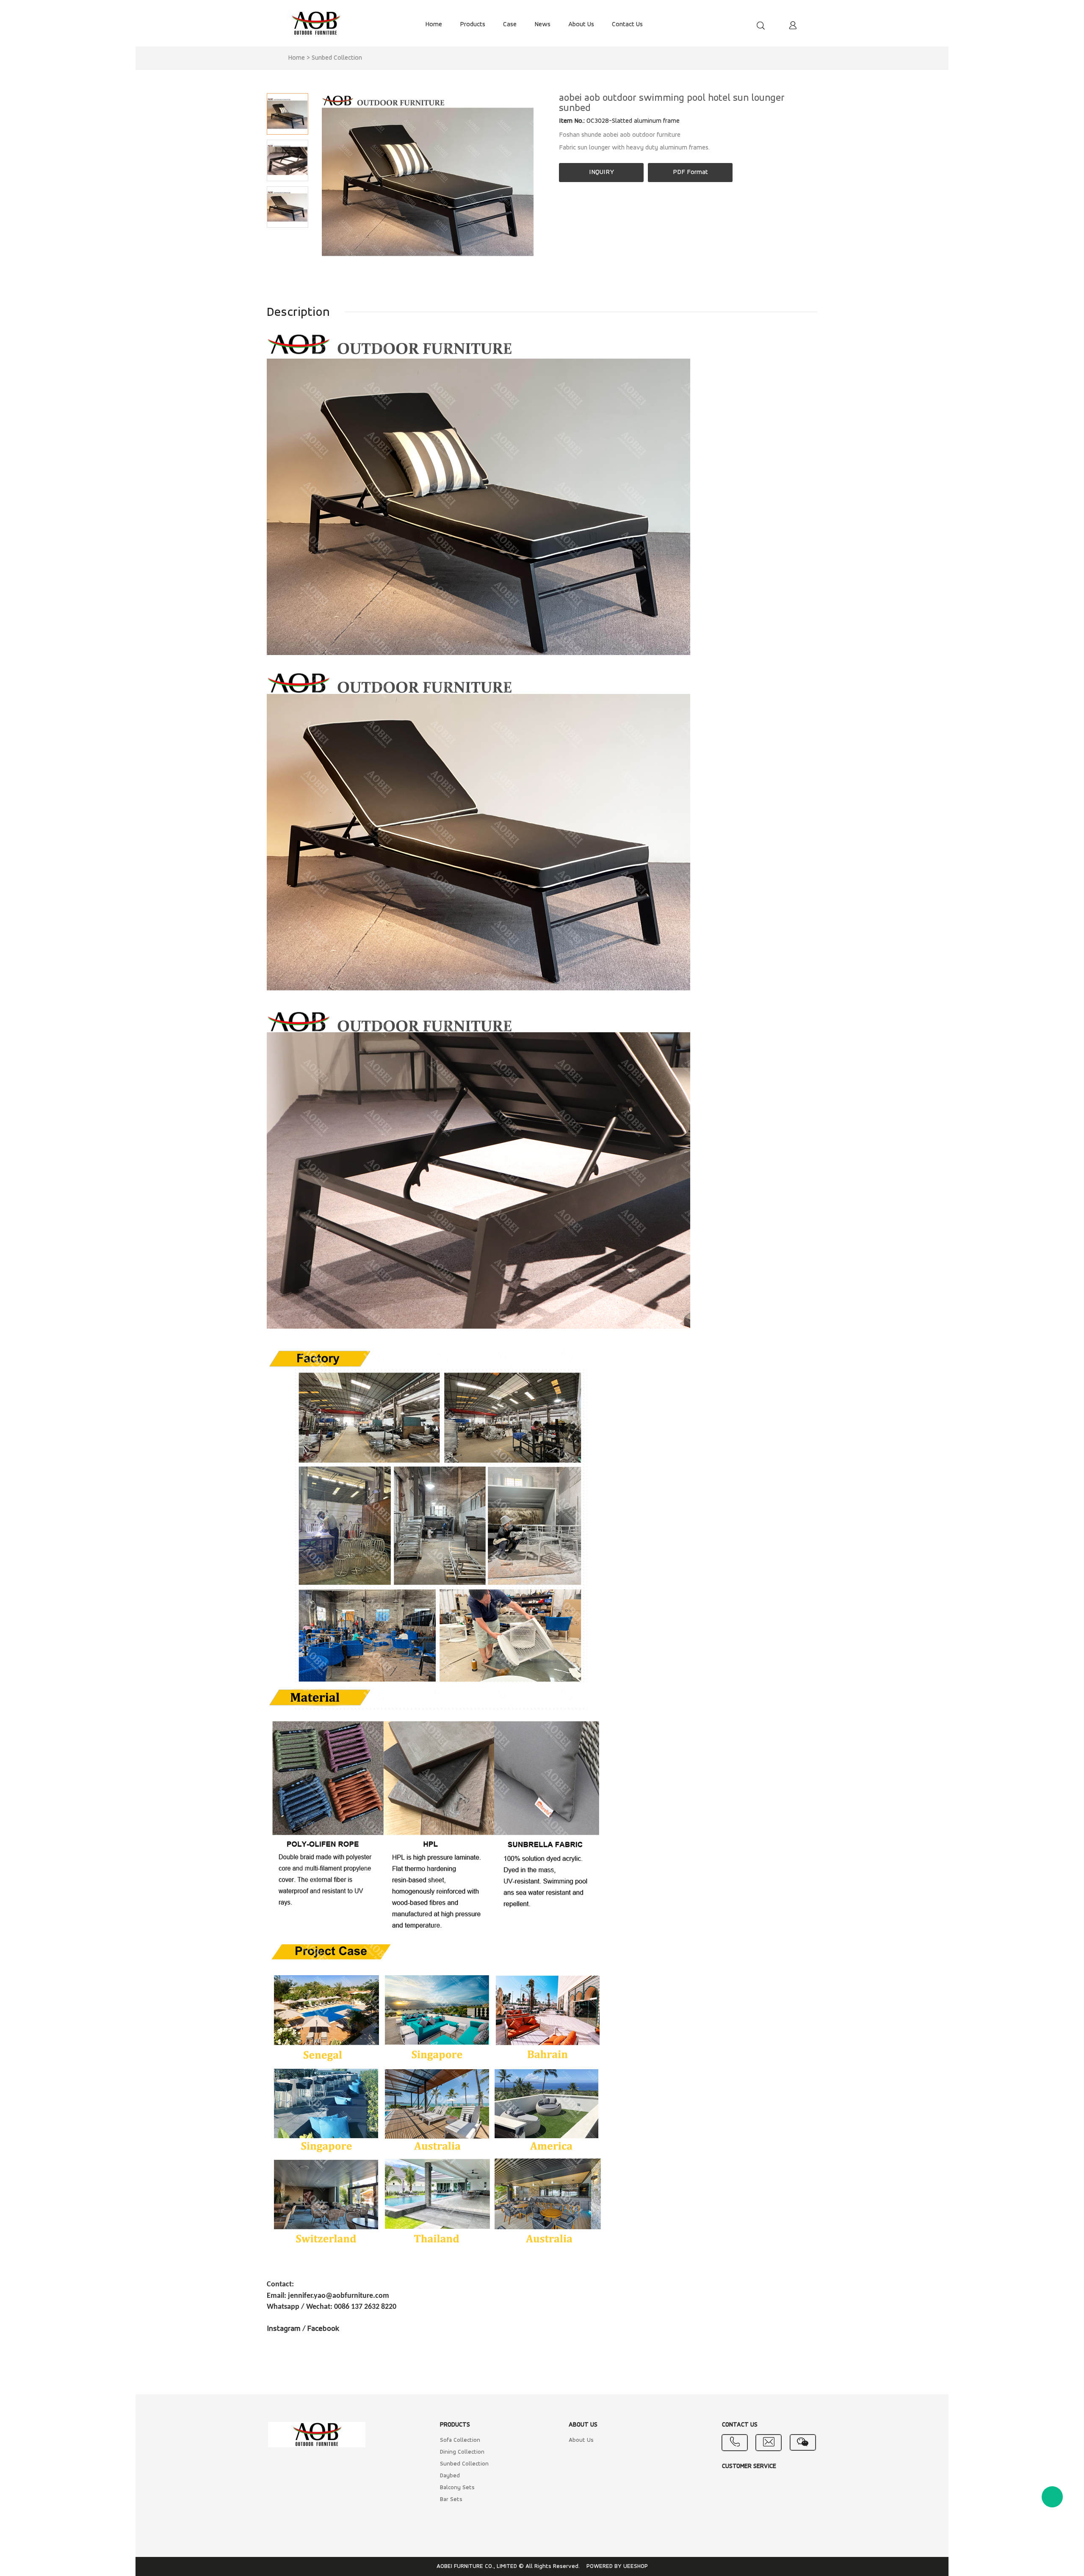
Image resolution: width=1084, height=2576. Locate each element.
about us (581, 25)
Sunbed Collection (337, 58)
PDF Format (690, 172)
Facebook (324, 2329)
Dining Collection (462, 2452)
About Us (581, 2440)
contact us (627, 25)
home (434, 25)
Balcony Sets (457, 2488)
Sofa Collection (460, 2440)
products (473, 25)
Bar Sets (451, 2500)
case (510, 25)
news (542, 25)
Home (296, 58)
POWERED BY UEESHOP (617, 2566)
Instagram (284, 2329)
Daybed (450, 2476)
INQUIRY (601, 172)
